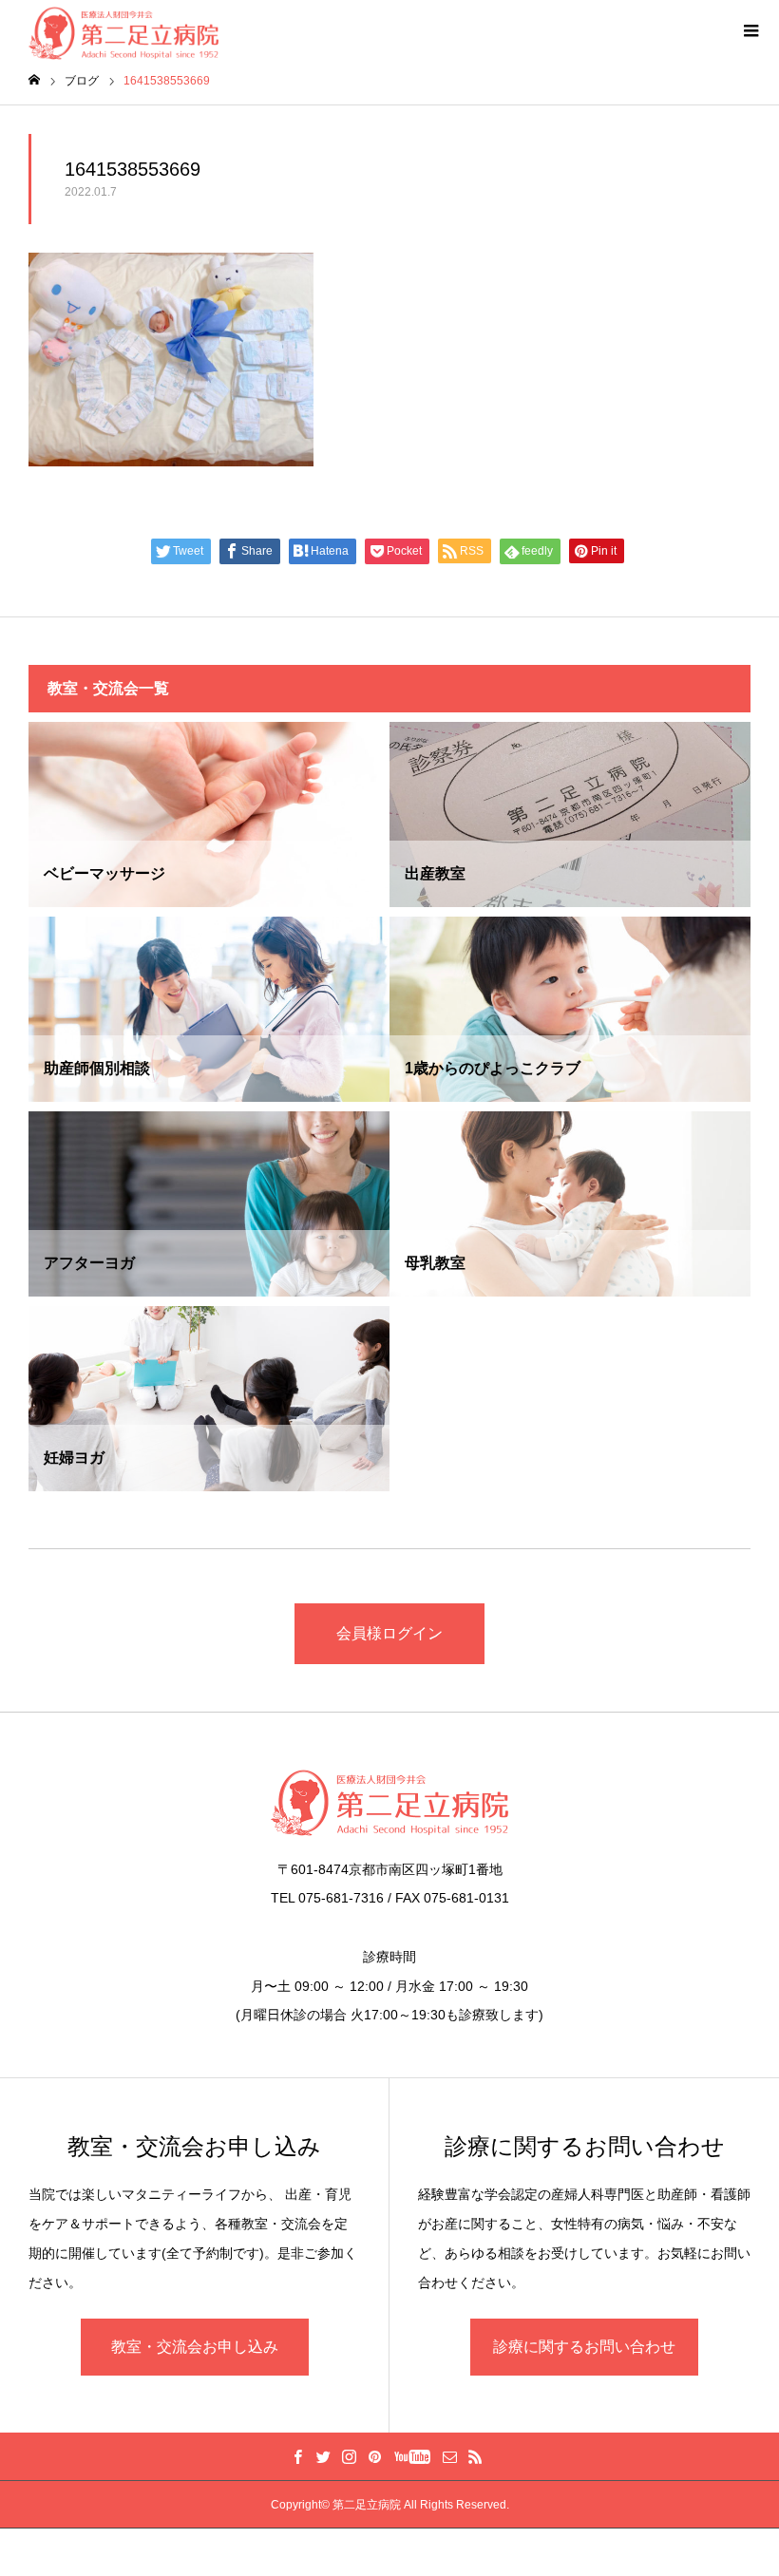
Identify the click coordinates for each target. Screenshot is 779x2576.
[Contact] (449, 2456)
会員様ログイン (389, 1633)
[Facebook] (297, 2456)
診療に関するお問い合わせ (584, 2347)
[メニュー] (750, 28)
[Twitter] (323, 2456)
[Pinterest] (374, 2456)
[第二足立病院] (389, 1803)
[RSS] (475, 2456)
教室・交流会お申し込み (195, 2347)
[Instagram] (349, 2456)
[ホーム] (34, 80)
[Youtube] (412, 2456)
